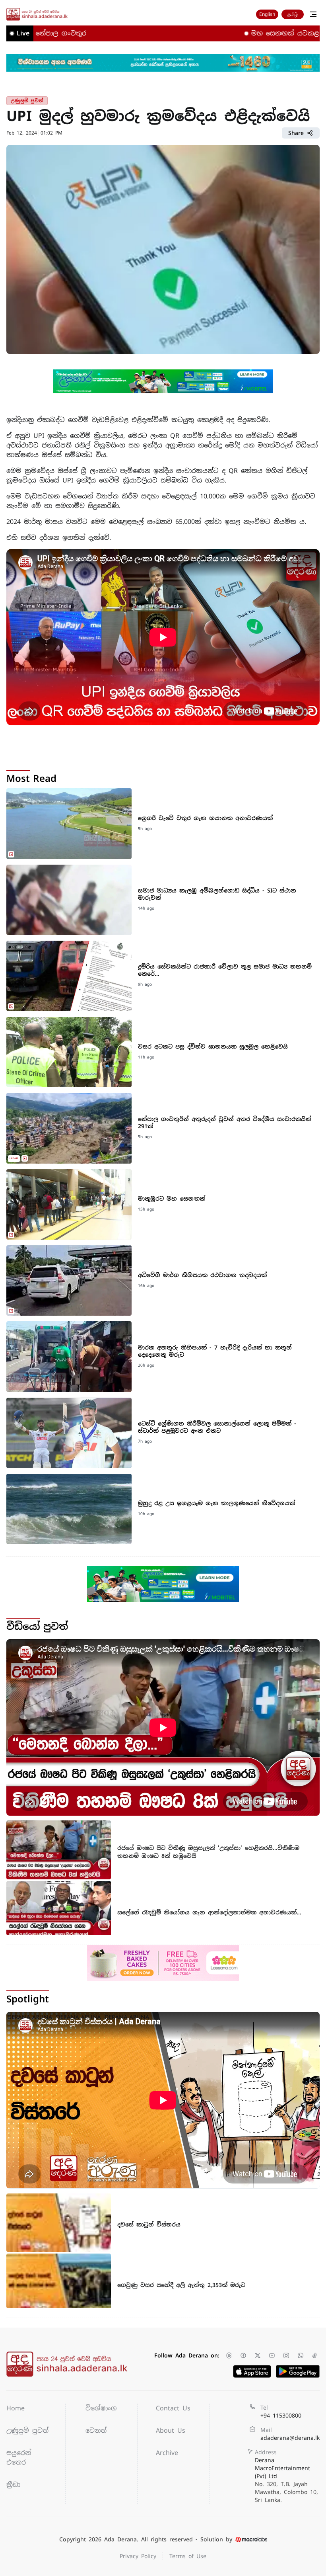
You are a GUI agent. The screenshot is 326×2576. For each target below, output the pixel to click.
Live (23, 33)
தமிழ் (293, 14)
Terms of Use (188, 2556)
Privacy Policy (138, 2556)
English (267, 14)
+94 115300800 (281, 2416)
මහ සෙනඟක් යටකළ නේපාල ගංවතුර (251, 33)
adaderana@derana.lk (290, 2438)
